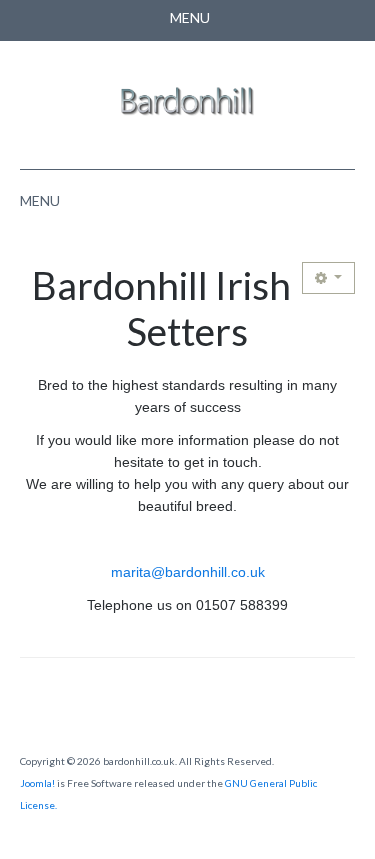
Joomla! (37, 783)
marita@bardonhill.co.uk (188, 572)
